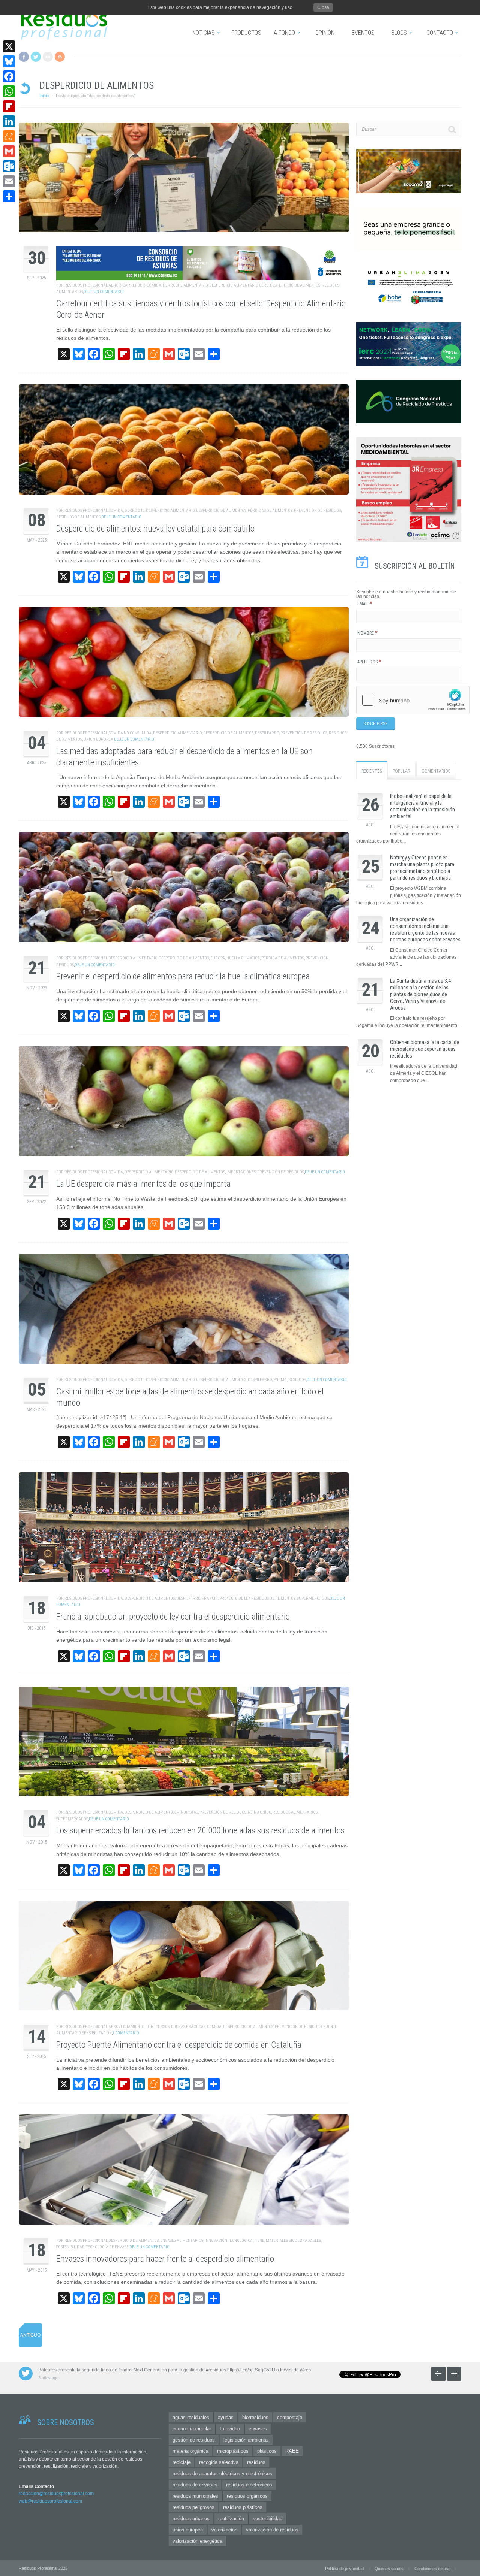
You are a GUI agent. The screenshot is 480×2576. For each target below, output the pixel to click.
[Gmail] (9, 151)
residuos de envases (195, 2485)
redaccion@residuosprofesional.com (56, 2494)
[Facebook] (9, 76)
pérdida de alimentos (283, 958)
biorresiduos (255, 2417)
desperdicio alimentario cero (239, 285)
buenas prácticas (188, 2027)
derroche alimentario (185, 285)
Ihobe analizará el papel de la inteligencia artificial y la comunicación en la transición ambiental (422, 806)
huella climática (243, 958)
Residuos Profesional (86, 285)
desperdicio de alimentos (295, 285)
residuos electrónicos (249, 2485)
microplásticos (233, 2451)
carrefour (134, 285)
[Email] (9, 181)
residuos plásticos (243, 2507)
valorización (224, 2530)
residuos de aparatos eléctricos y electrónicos (222, 2474)
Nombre (367, 633)
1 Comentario (126, 2033)
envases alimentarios (182, 2241)
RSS (60, 57)
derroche (134, 510)
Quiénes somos (389, 2569)
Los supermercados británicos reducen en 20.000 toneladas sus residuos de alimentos (200, 1831)
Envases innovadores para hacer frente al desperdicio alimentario (165, 2259)
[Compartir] (9, 196)
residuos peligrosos (193, 2507)
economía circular (192, 2429)
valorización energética (197, 2541)
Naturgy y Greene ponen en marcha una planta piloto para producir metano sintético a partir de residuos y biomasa (422, 868)
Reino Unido (259, 1812)
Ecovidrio (230, 2429)
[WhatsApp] (9, 91)
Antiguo (30, 2335)
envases (258, 2429)
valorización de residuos (272, 2530)
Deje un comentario (104, 292)
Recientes (372, 771)
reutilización (231, 2518)
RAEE (292, 2451)
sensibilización (97, 2033)
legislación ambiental (246, 2440)
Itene (259, 2241)
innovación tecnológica (229, 2241)
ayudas (226, 2417)
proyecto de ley (235, 1598)
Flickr (48, 57)
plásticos (267, 2451)
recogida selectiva (219, 2462)
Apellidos (369, 662)
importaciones (241, 1172)
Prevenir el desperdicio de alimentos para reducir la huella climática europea (183, 976)
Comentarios (436, 771)
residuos (65, 965)
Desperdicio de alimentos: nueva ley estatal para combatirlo (155, 529)
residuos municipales (195, 2496)
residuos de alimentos (78, 517)
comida (154, 285)
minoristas (187, 1812)
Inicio (44, 96)
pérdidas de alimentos (270, 510)
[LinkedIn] (9, 121)
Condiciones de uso (432, 2569)
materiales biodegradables (293, 2241)
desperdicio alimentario (170, 510)
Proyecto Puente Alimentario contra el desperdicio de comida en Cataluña (179, 2045)
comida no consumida (130, 733)
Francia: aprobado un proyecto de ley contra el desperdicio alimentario (173, 1617)
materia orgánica (190, 2451)
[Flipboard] (9, 106)
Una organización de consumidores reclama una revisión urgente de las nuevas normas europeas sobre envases (425, 929)
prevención (317, 958)
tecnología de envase (107, 2247)
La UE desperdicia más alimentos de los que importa (143, 1184)
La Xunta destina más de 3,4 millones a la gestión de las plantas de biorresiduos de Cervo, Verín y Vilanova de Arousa (420, 994)
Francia (210, 1598)
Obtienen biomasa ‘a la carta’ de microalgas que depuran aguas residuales (424, 1049)
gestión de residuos (194, 2440)
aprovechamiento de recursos (139, 2027)
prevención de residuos (317, 510)
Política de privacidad (344, 2569)
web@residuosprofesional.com (50, 2501)
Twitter (36, 57)
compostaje (290, 2417)
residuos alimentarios (295, 1812)
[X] (9, 46)
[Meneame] (9, 136)
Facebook (24, 57)
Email (365, 604)
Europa (218, 958)
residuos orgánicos (247, 2496)
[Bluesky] (9, 61)
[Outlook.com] (9, 166)
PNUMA (280, 1380)
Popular (401, 771)
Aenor (115, 285)
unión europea (98, 739)
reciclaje (181, 2462)
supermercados (313, 1598)
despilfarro (267, 733)
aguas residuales (191, 2417)
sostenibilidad (70, 2247)
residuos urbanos (191, 2518)
